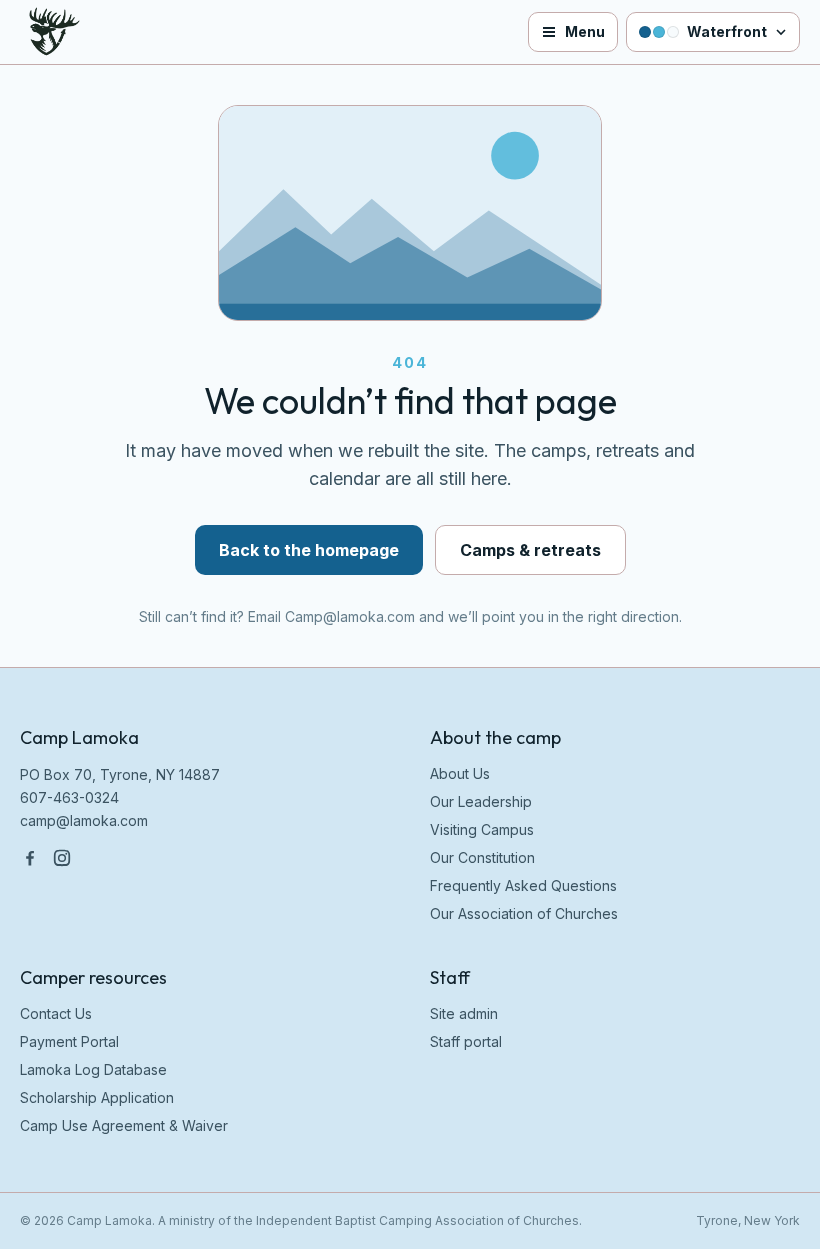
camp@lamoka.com (84, 820)
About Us (460, 773)
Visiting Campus (482, 829)
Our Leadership (481, 801)
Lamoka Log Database (93, 1069)
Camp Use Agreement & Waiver (124, 1125)
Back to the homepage (309, 550)
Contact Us (56, 1013)
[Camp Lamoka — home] (48, 32)
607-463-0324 (69, 797)
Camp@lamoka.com (350, 616)
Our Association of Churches (524, 913)
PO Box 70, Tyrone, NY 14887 (120, 774)
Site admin (464, 1013)
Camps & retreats (530, 550)
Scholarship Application (97, 1097)
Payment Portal (69, 1041)
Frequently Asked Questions (523, 885)
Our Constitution (482, 857)
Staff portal (466, 1041)
